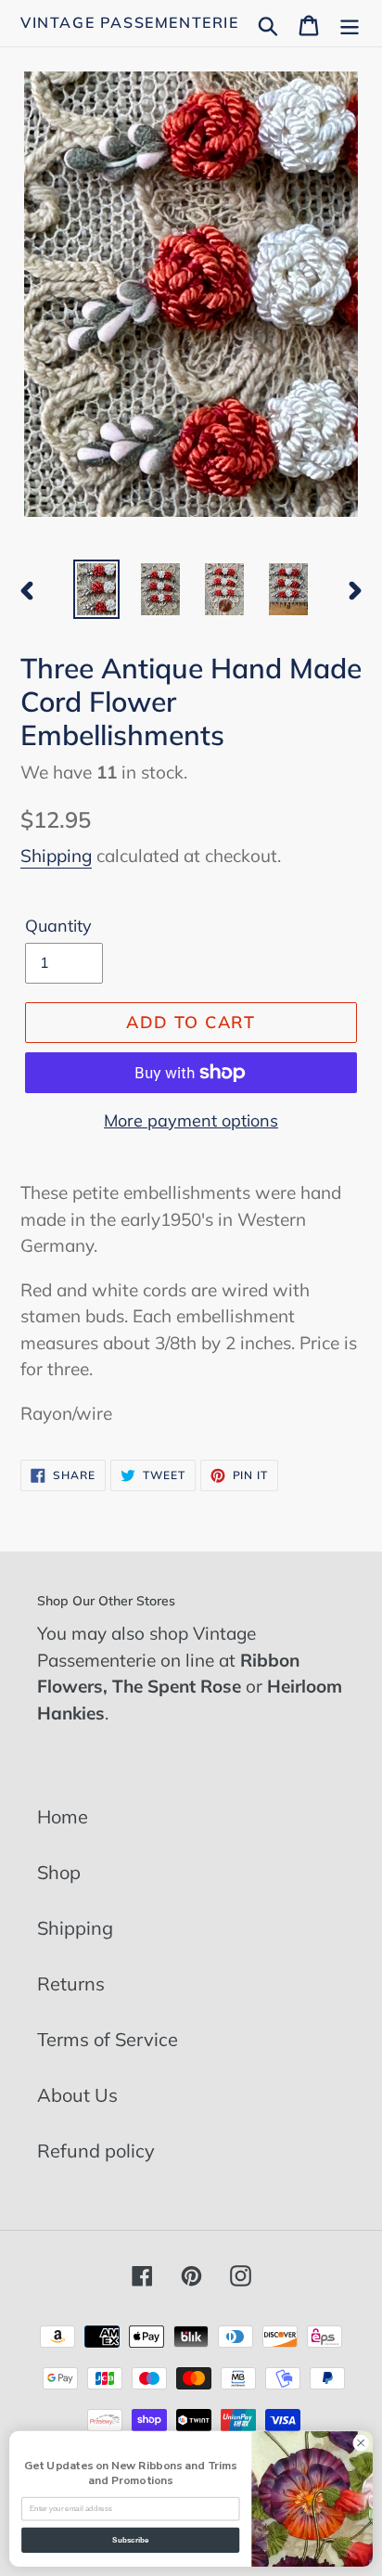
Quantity (58, 926)
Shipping (56, 856)
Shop (59, 1872)
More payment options (191, 1121)
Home (63, 1816)
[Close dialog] (361, 2443)
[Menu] (350, 23)
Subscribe (130, 2540)
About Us (77, 2095)
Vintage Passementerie (130, 23)
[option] (97, 589)
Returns (71, 1984)
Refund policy (96, 2151)
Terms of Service (108, 2039)
